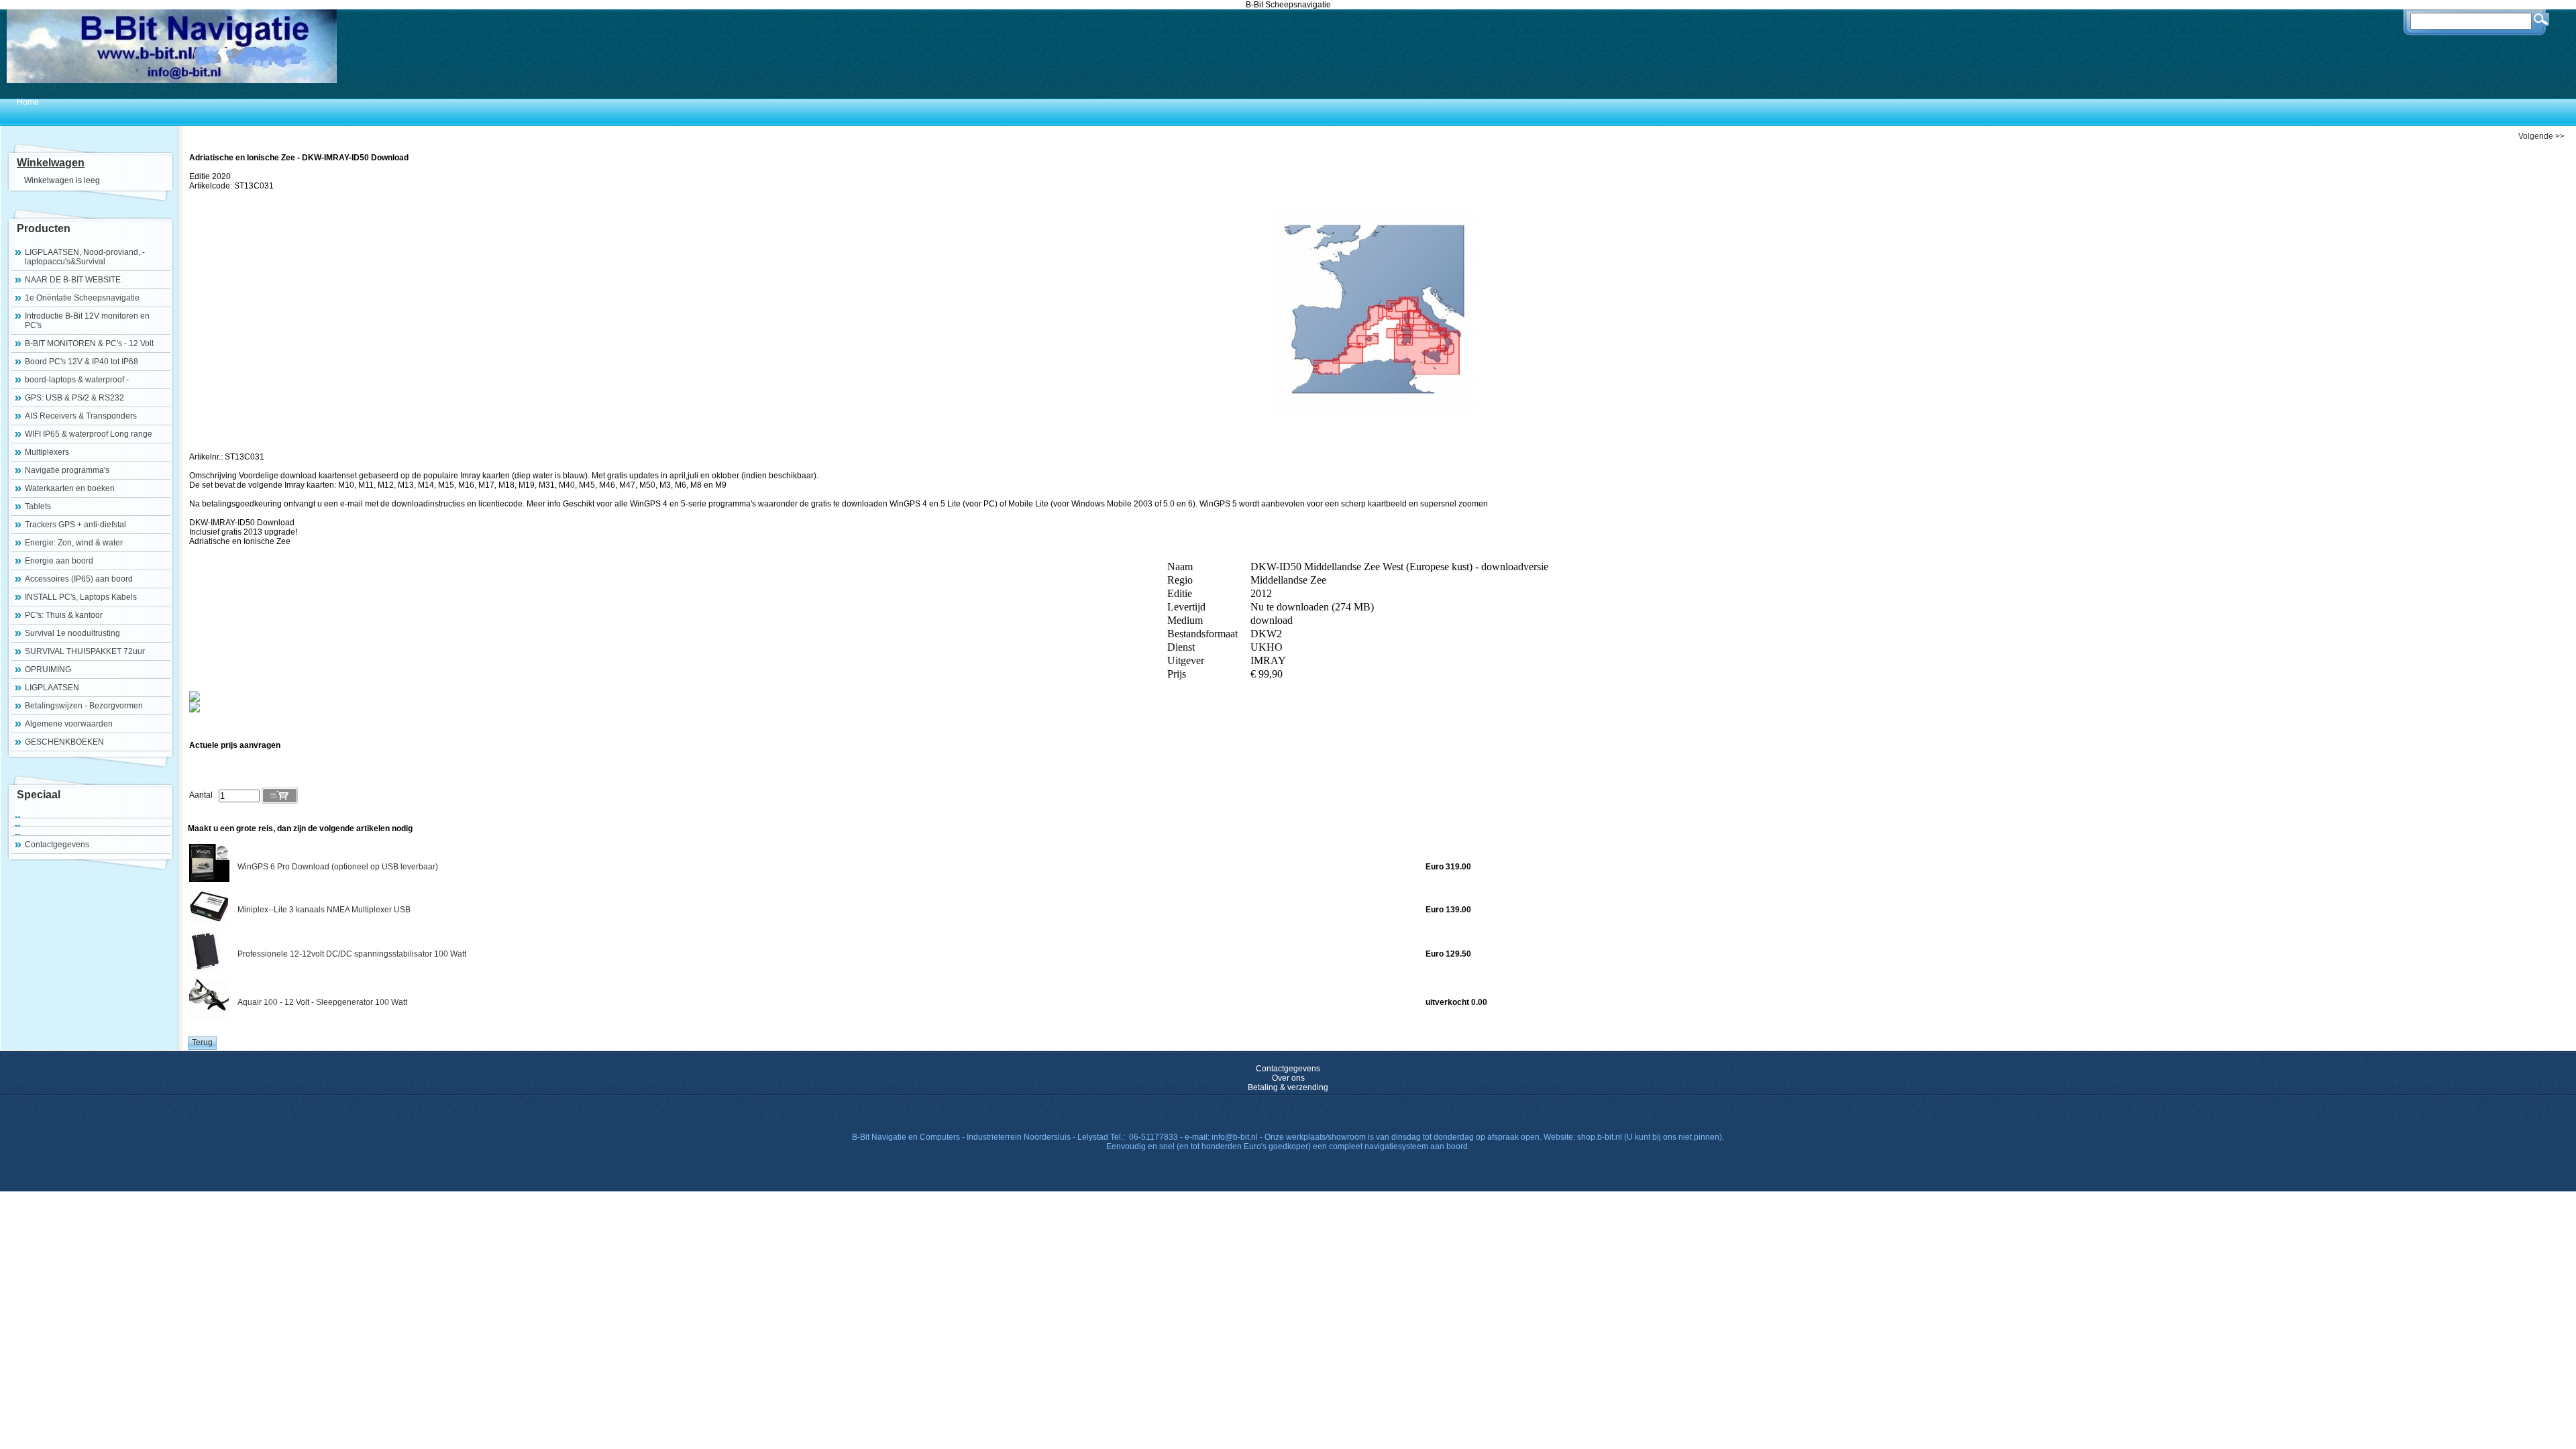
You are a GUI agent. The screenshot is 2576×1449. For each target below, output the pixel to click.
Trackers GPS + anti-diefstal (75, 525)
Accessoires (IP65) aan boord (79, 579)
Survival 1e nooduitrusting (72, 633)
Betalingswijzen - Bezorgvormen (84, 706)
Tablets (38, 506)
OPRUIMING (48, 669)
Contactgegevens (57, 845)
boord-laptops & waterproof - (77, 380)
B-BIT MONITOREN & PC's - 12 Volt (89, 343)
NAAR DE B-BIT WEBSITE (73, 280)
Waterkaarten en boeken (70, 488)
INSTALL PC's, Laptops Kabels (81, 597)
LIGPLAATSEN (52, 688)
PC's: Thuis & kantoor (64, 615)
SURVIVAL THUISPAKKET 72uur (85, 651)
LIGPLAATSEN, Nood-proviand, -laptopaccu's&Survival (85, 257)
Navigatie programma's (67, 470)
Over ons (1288, 1078)
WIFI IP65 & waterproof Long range (89, 434)
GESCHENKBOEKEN (64, 742)
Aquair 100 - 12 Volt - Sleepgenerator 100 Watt (322, 1002)
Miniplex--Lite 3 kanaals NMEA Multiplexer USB (324, 910)
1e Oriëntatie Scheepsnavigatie (82, 298)
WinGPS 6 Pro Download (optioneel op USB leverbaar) (338, 867)
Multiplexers (47, 452)
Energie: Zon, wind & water (74, 543)
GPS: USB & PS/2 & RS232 (74, 398)
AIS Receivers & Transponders (81, 416)
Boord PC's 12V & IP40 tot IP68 (82, 362)
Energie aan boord (59, 561)
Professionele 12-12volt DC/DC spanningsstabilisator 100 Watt (352, 954)
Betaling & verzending (1288, 1087)
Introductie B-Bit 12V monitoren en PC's (87, 321)
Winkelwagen (51, 163)
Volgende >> (2541, 136)
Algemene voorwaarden (69, 724)
